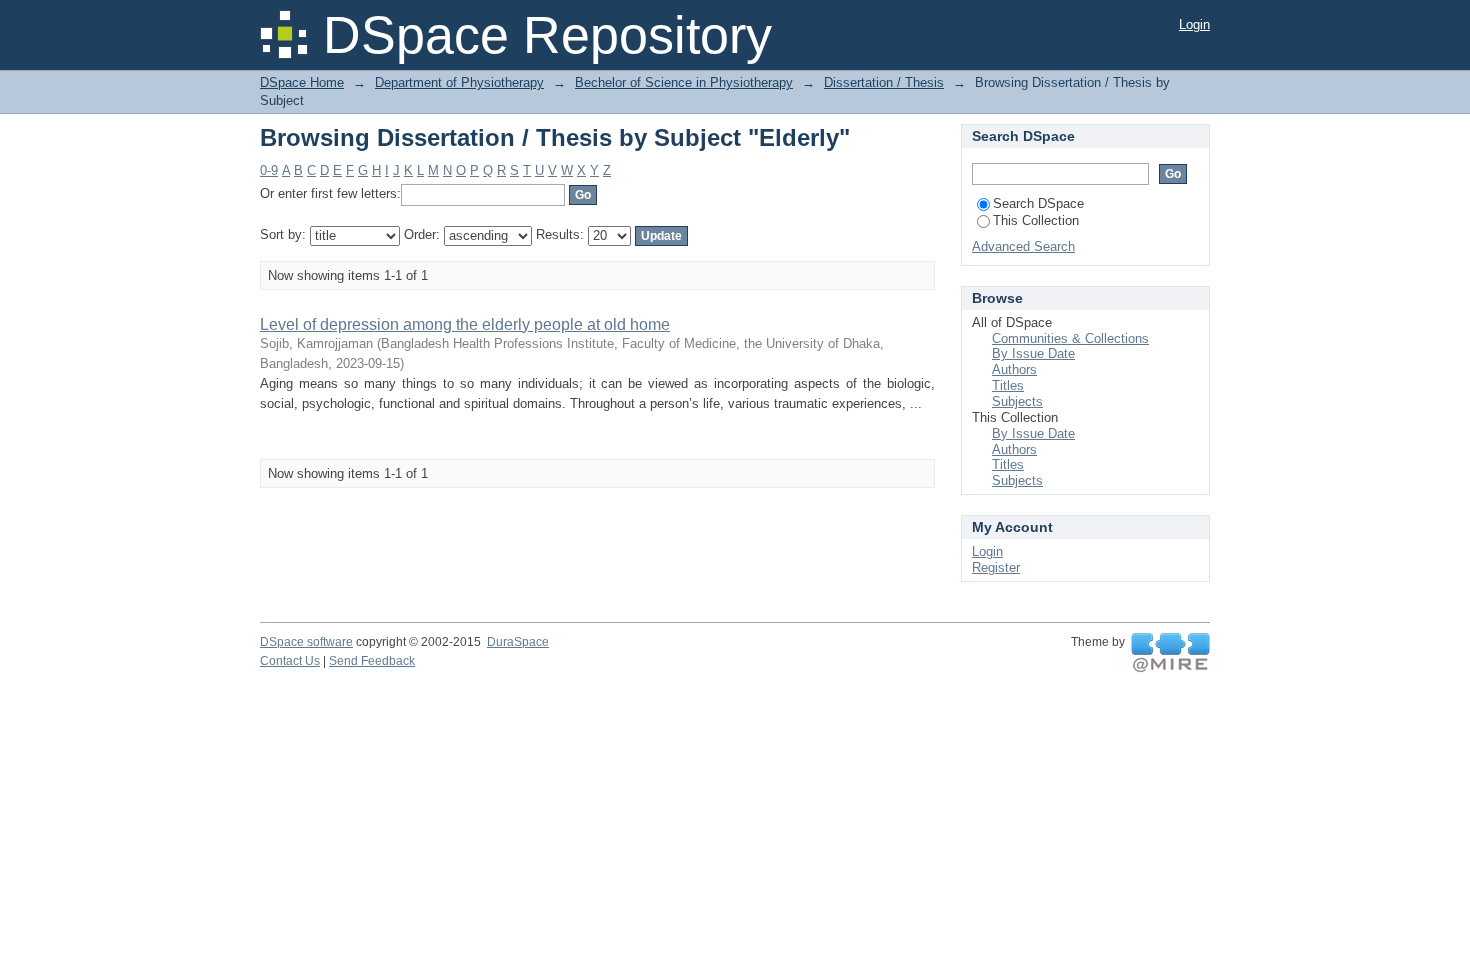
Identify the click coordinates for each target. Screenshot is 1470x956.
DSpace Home (302, 82)
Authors (1014, 369)
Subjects (1017, 401)
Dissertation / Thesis (884, 82)
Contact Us (290, 661)
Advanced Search (1023, 246)
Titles (1008, 385)
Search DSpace (1038, 203)
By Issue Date (1033, 353)
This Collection (1036, 220)
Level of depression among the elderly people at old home (465, 324)
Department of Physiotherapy (459, 82)
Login (1194, 24)
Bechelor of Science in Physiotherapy (684, 82)
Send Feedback (372, 661)
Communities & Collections (1070, 338)
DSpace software (306, 642)
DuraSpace (518, 642)
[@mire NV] (1170, 653)
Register (996, 567)
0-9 (269, 170)
